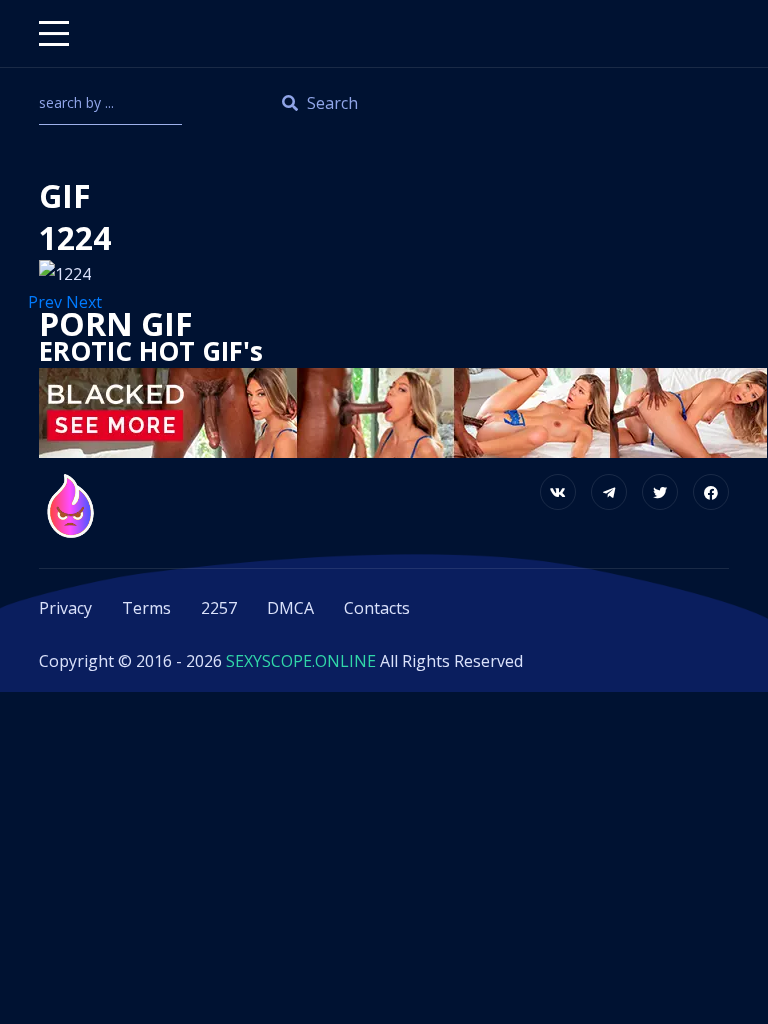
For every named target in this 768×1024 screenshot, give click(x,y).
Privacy (65, 608)
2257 (219, 608)
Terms (146, 608)
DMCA (290, 608)
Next (86, 302)
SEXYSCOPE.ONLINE (301, 661)
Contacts (377, 608)
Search (330, 103)
